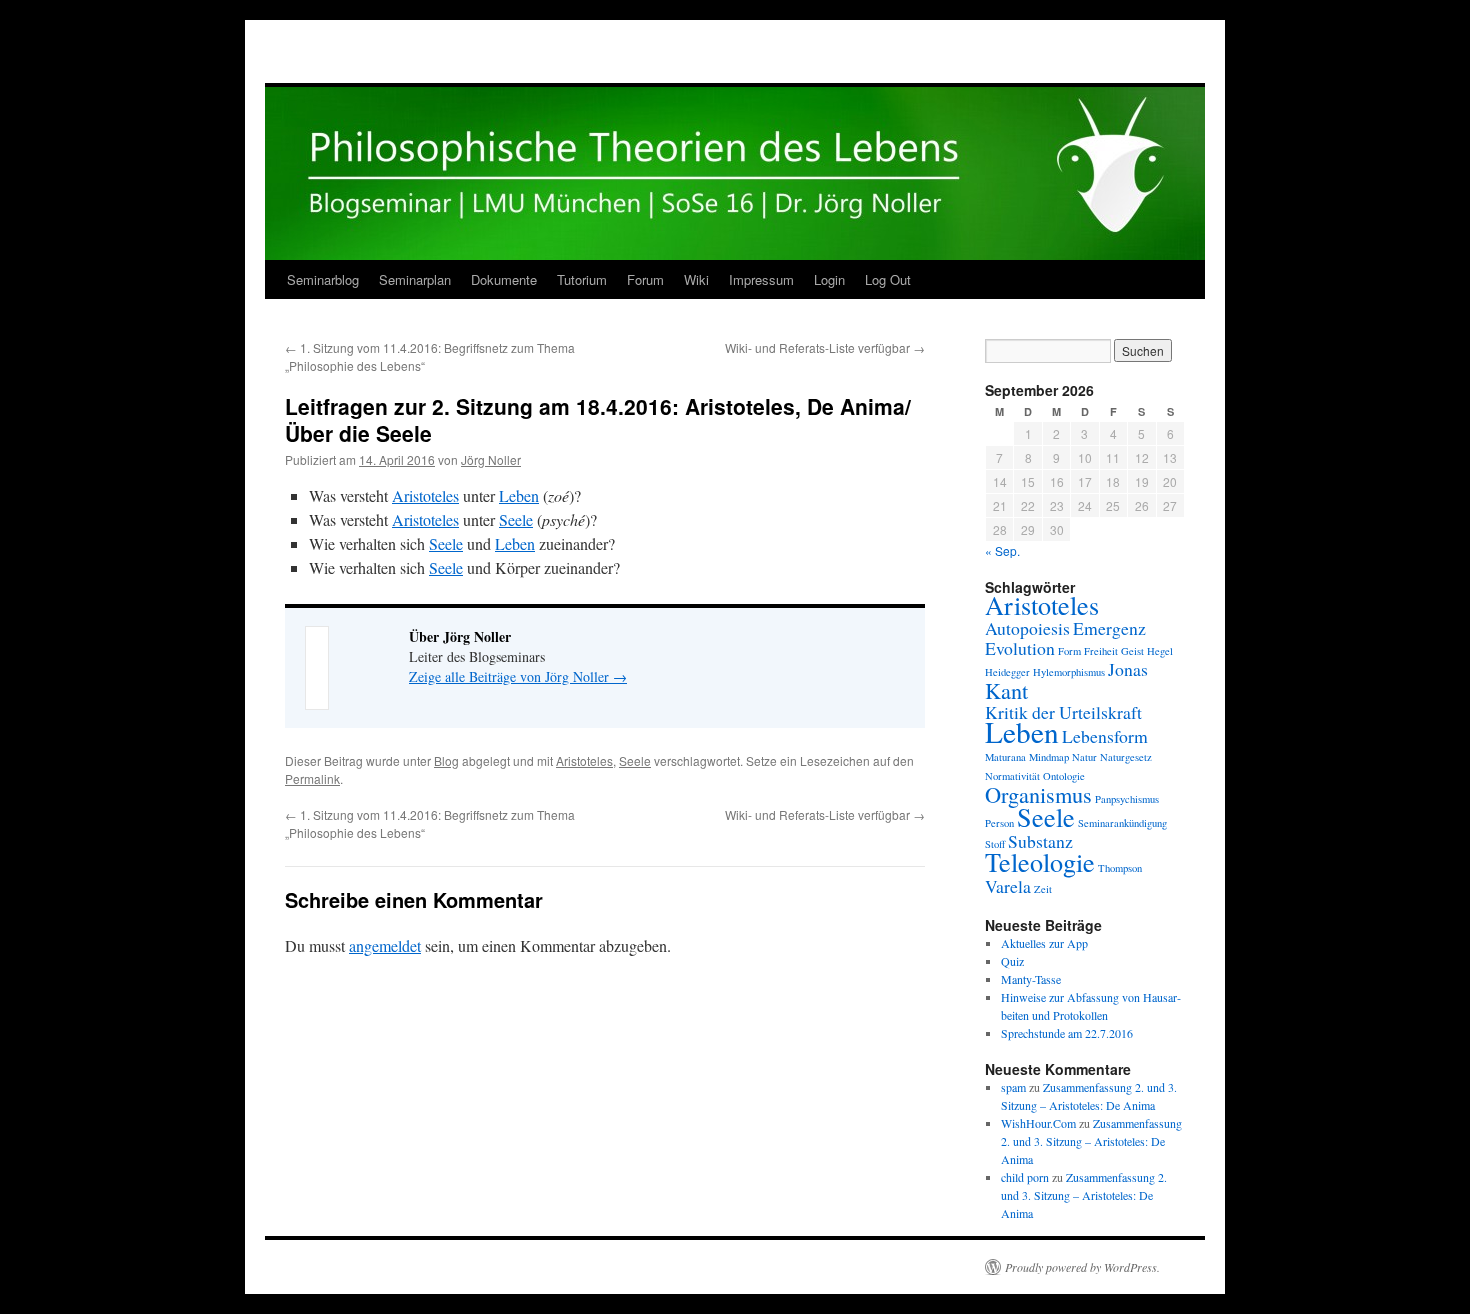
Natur (1084, 757)
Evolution (1020, 648)
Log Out (888, 279)
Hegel (1160, 651)
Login (829, 279)
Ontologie (1064, 776)
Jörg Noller (491, 459)
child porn (1025, 1177)
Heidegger (1007, 672)
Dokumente (504, 279)
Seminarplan (415, 279)
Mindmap (1049, 757)
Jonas (1128, 669)
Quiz (1012, 961)
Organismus (1038, 794)
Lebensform (1105, 736)
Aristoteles (425, 495)
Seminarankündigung (1122, 823)
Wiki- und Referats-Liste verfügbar (825, 347)
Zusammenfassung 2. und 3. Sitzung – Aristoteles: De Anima (1091, 1141)
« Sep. (1002, 550)
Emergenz (1109, 628)
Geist (1132, 651)
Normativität (1012, 776)
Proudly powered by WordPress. (1082, 1267)
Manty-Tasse (1031, 979)
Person (999, 823)
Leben (519, 495)
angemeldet (385, 945)
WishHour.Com (1038, 1123)
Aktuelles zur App (1044, 943)
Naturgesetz (1126, 757)
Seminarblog (323, 279)
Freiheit (1101, 651)
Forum (645, 279)
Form (1069, 651)
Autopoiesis (1027, 628)
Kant (1006, 690)
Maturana (1005, 757)
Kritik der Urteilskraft (1063, 712)
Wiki (696, 279)
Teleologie (1040, 861)
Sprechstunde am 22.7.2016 (1067, 1033)
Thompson (1120, 868)
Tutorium (582, 279)
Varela (1008, 886)
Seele (516, 519)
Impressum (761, 279)
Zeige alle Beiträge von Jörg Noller (518, 676)
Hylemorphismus (1069, 672)
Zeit (1043, 889)
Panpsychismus (1127, 799)
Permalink (312, 778)
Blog (446, 760)
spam (1013, 1087)
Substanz (1040, 841)
